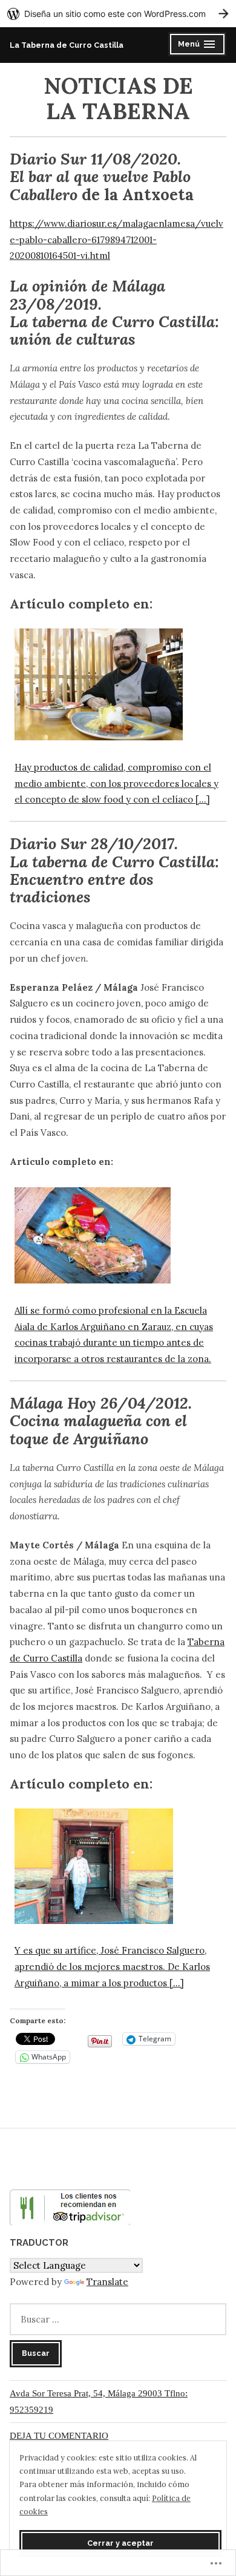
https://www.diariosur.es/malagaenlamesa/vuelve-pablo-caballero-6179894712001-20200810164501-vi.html (116, 240)
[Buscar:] (118, 2319)
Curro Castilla (53, 1658)
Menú (199, 46)
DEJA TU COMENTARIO (59, 2436)
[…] (177, 1983)
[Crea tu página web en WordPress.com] (118, 14)
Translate (107, 2282)
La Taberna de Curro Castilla (67, 45)
